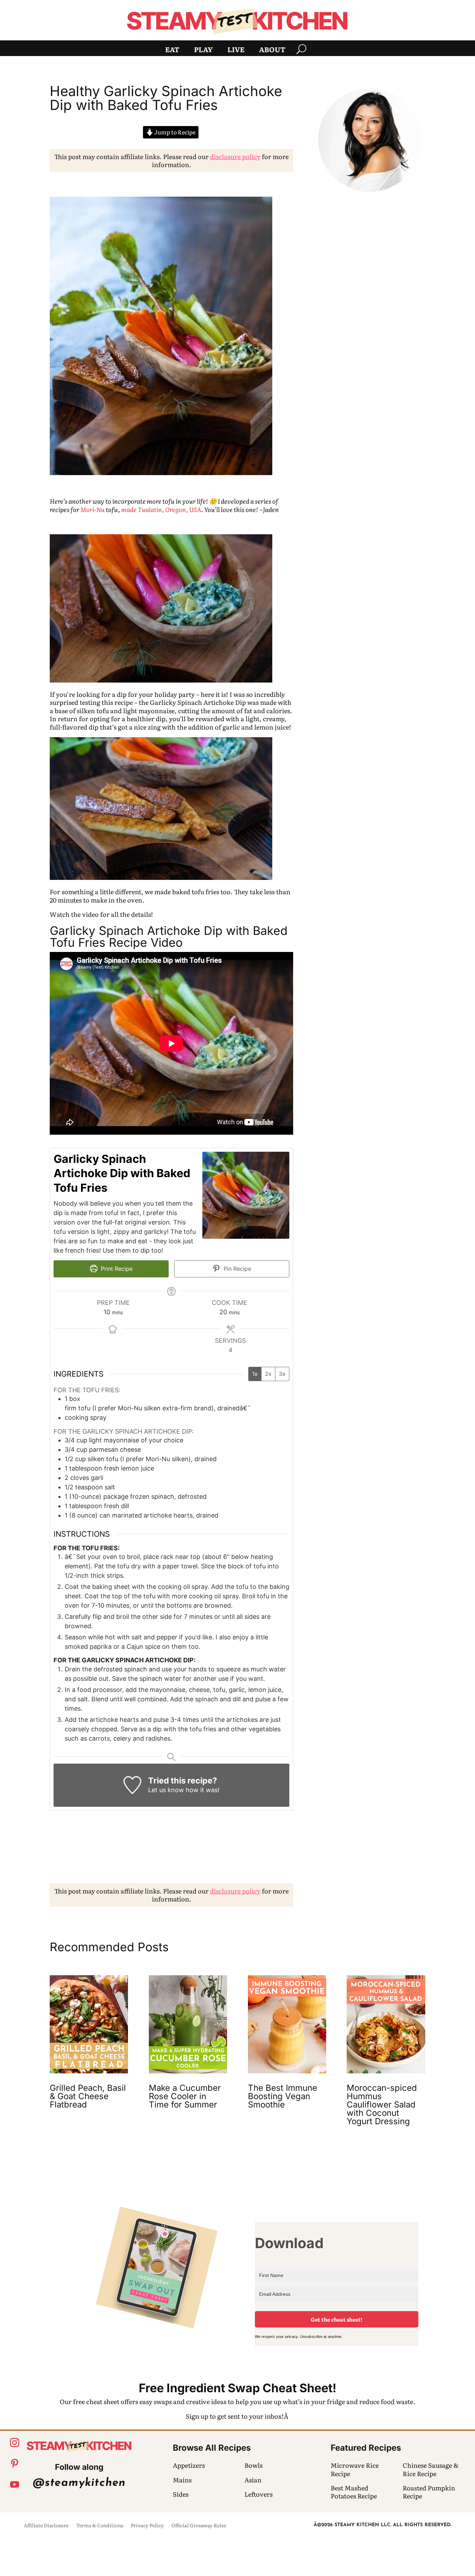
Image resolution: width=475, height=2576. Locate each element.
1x (255, 1374)
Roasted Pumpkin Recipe (429, 2492)
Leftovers (259, 2494)
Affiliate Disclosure (46, 2526)
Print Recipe (116, 1269)
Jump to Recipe (174, 132)
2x (268, 1374)
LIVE (236, 50)
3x (282, 1374)
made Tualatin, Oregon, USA (161, 509)
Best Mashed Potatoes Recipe (354, 2492)
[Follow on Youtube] (15, 2484)
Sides (181, 2494)
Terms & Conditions (100, 2526)
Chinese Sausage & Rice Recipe (431, 2469)
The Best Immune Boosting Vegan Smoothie (283, 2096)
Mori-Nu (92, 509)
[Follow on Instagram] (15, 2443)
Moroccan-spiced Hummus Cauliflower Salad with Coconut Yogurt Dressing (382, 2105)
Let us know (166, 1790)
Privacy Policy (147, 2526)
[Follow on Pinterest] (15, 2464)
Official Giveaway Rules (199, 2526)
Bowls (253, 2465)
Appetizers (189, 2465)
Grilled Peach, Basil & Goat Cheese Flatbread (88, 2096)
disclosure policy (235, 156)
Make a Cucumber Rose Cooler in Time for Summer (185, 2096)
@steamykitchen (79, 2483)
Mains (182, 2480)
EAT (172, 50)
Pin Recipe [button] (236, 1269)
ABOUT (272, 50)
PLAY (203, 50)
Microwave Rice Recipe (355, 2469)
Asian (253, 2480)
